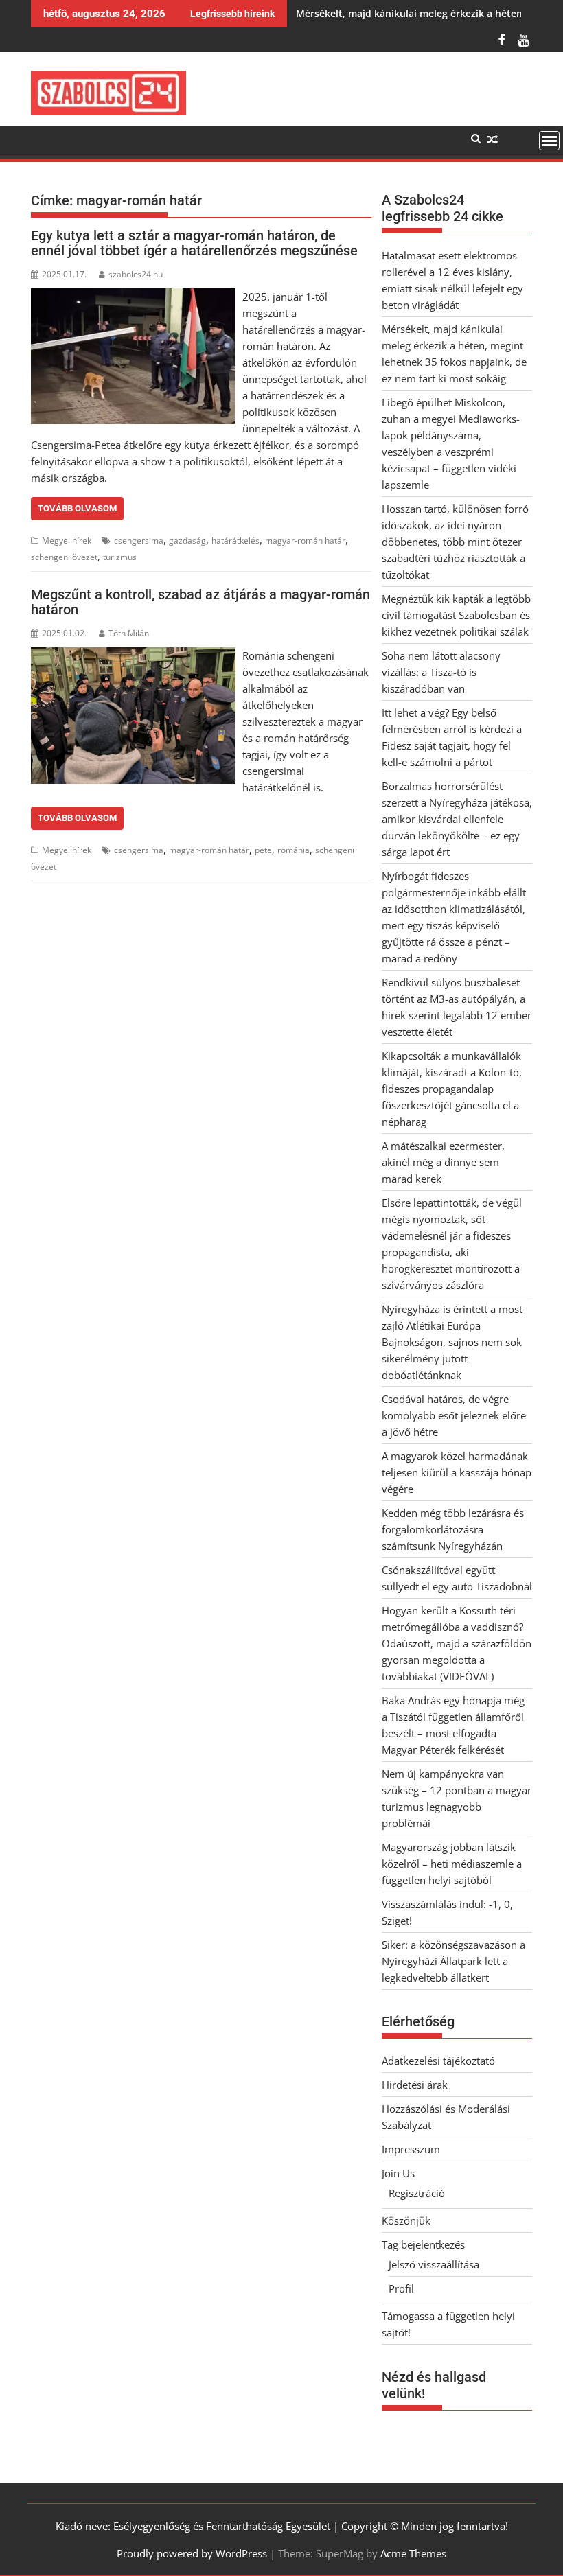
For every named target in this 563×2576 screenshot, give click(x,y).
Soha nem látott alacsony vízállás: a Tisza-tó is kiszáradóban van (441, 672)
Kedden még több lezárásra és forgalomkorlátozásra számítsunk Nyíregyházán (453, 1529)
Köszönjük (406, 2220)
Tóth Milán (129, 633)
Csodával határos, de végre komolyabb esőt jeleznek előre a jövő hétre (454, 1415)
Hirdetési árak (415, 2085)
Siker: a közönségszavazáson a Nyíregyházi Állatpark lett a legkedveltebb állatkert (453, 1961)
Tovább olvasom (77, 508)
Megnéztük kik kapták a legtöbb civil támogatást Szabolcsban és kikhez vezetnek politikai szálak (457, 615)
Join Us (398, 2173)
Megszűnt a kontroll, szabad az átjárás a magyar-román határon (200, 602)
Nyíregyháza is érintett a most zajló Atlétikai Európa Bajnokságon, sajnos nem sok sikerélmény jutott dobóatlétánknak (452, 1342)
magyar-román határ (305, 541)
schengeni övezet (64, 557)
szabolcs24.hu (136, 274)
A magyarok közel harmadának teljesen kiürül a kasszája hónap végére (457, 1472)
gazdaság (187, 541)
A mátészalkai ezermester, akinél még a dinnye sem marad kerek (443, 1162)
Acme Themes (413, 2553)
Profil (401, 2288)
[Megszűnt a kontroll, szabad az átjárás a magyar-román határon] (133, 655)
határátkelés (235, 541)
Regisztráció (417, 2193)
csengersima (139, 541)
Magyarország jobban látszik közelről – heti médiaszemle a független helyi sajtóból (452, 1864)
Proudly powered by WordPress (192, 2553)
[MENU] (549, 141)
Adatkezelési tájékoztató (438, 2061)
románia (294, 850)
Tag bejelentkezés (423, 2244)
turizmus (120, 557)
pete (263, 850)
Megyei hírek (67, 541)
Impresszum (411, 2149)
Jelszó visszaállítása (434, 2264)
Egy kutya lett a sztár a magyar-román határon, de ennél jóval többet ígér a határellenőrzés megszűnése (194, 243)
